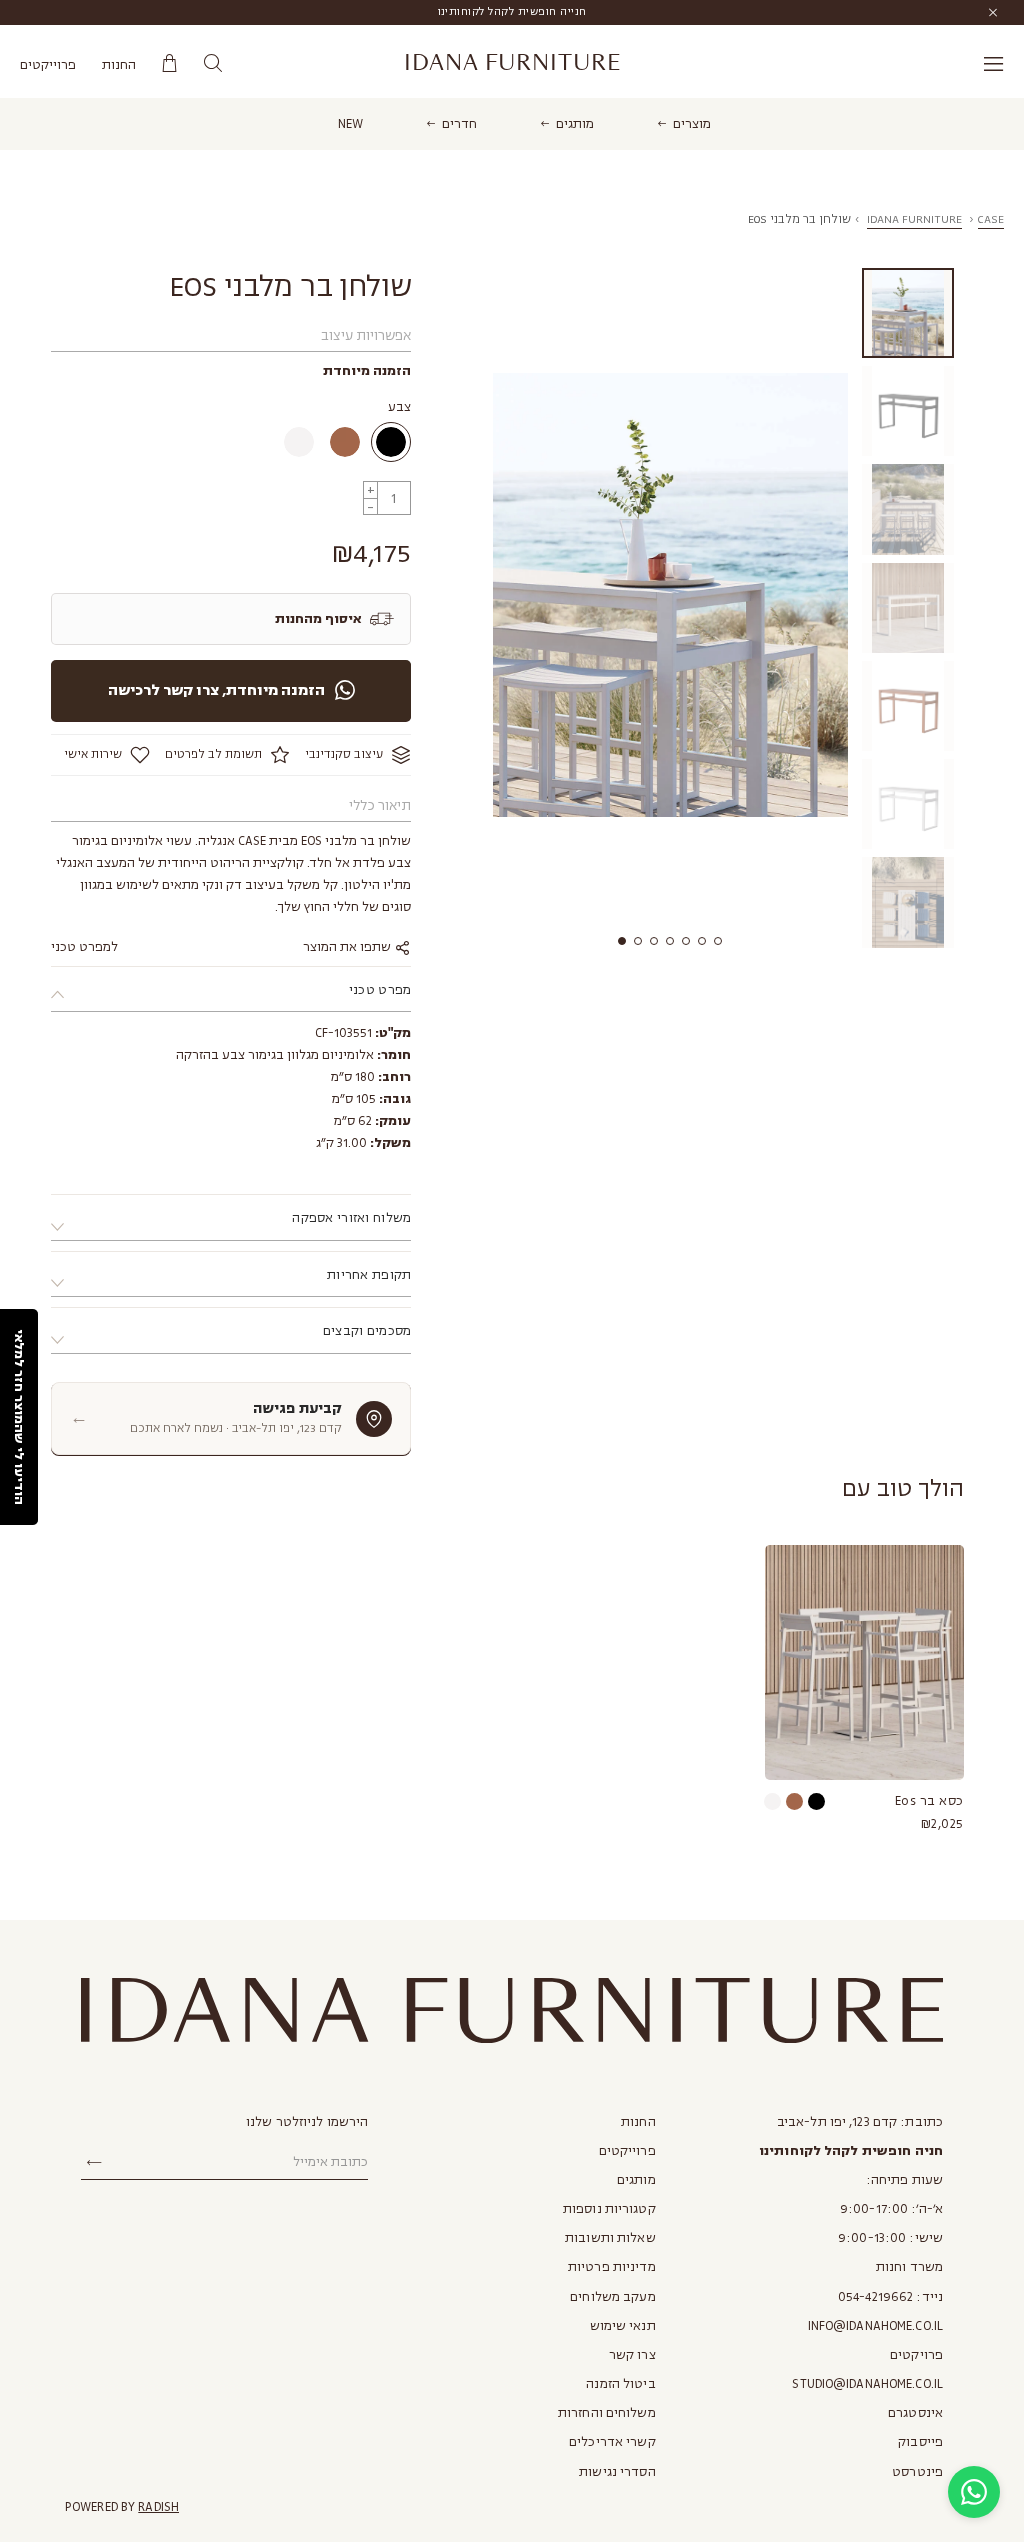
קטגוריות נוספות (609, 2209)
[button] (622, 941)
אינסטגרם (915, 2413)
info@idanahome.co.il (875, 2326)
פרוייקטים (48, 65)
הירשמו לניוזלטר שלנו (307, 2122)
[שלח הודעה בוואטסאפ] (974, 2492)
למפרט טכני (84, 947)
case (991, 219)
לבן (299, 442)
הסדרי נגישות (617, 2472)
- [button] (370, 506)
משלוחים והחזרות (607, 2413)
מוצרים (692, 124)
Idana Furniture (512, 63)
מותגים (575, 124)
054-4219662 (875, 2297)
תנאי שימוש (623, 2326)
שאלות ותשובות (610, 2238)
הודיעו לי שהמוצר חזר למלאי (19, 1417)
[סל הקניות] (169, 63)
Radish (158, 2507)
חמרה (345, 442)
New (350, 124)
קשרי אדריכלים (612, 2442)
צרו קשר (632, 2355)
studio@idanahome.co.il (867, 2384)
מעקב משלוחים (612, 2297)
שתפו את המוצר (348, 947)
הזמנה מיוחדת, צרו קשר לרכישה (216, 690)
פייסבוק (920, 2442)
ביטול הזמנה (620, 2384)
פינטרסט (917, 2472)
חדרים (459, 124)
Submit (94, 2163)
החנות (119, 65)
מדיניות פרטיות (612, 2267)
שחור (391, 442)
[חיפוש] (212, 63)
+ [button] (371, 489)
